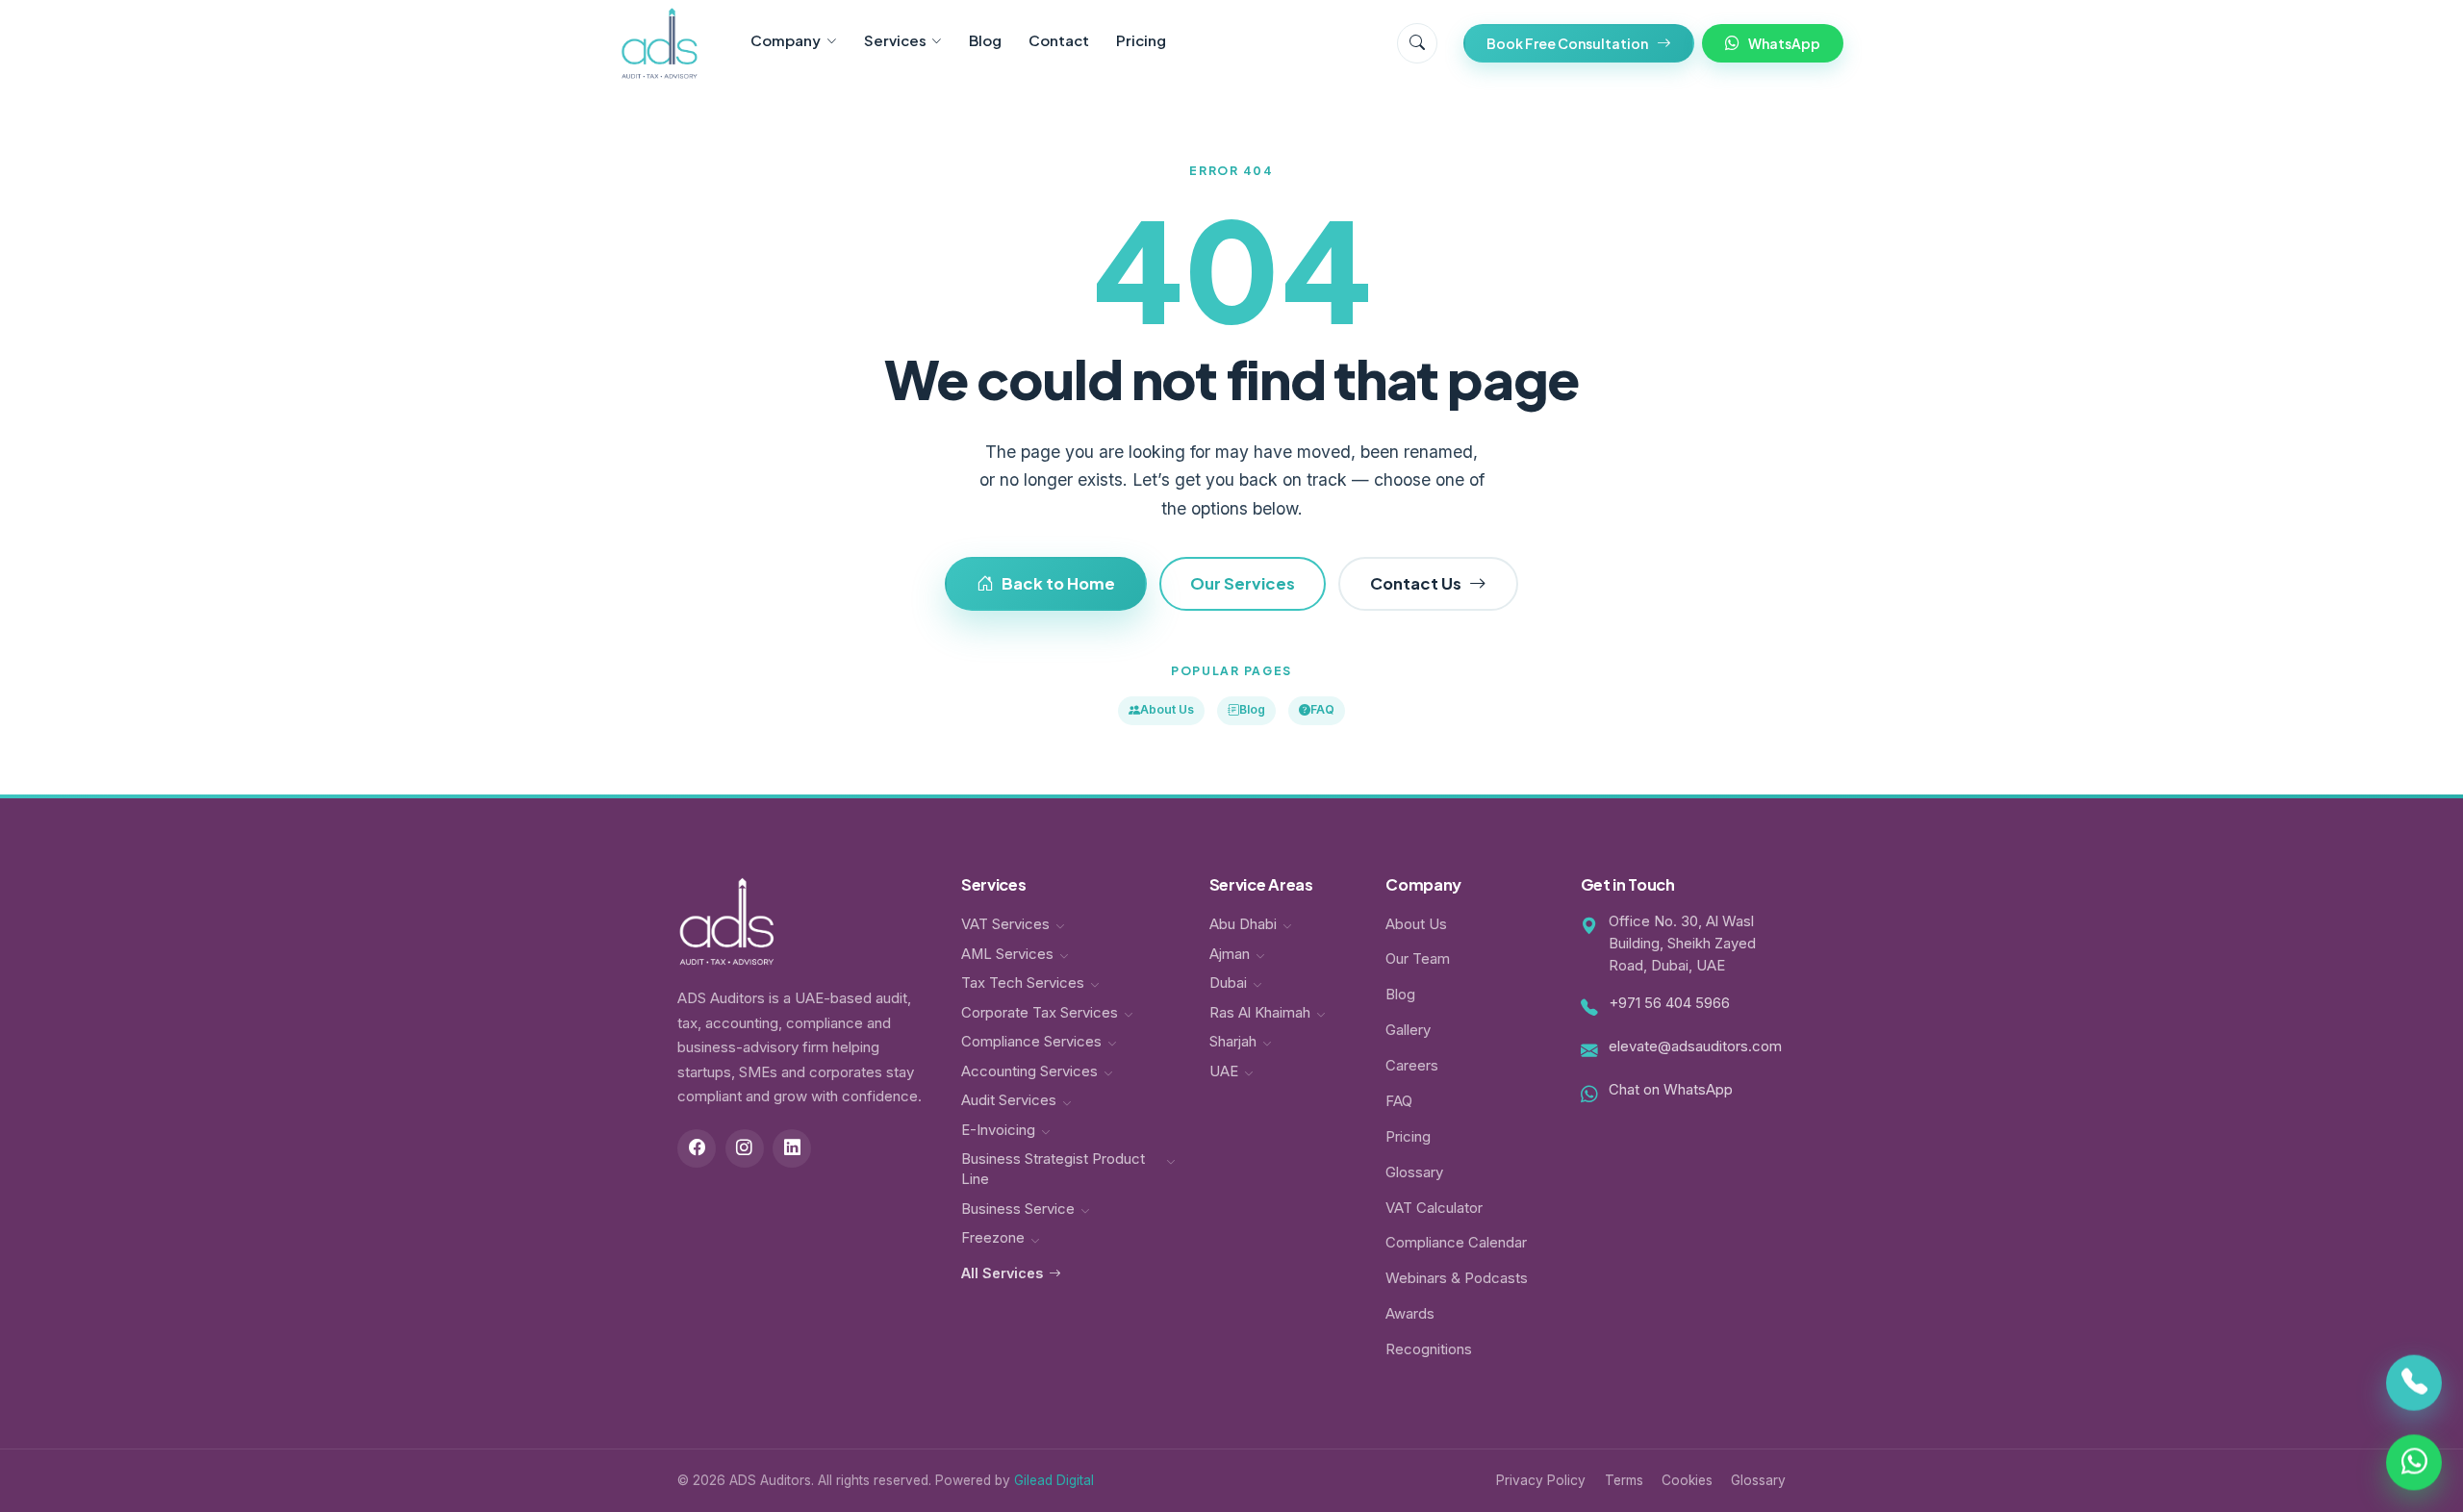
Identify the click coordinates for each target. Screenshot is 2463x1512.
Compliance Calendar (1456, 1243)
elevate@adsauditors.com (1695, 1046)
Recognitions (1429, 1349)
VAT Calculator (1434, 1208)
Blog (985, 40)
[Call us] (2414, 1386)
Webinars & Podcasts (1457, 1278)
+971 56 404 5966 (1669, 1003)
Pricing (1141, 40)
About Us (1167, 709)
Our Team (1418, 959)
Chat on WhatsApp (1671, 1090)
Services (895, 40)
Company (786, 40)
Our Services (1243, 583)
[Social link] (697, 1148)
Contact (1059, 40)
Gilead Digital (1054, 1480)
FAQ (1322, 709)
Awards (1410, 1314)
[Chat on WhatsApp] (2414, 1459)
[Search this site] (1417, 43)
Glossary (1414, 1172)
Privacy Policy (1541, 1480)
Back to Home (1058, 583)
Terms (1624, 1480)
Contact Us (1416, 583)
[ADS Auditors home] (660, 43)
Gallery (1408, 1030)
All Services (1002, 1273)
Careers (1412, 1066)
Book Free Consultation (1567, 43)
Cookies (1687, 1480)
